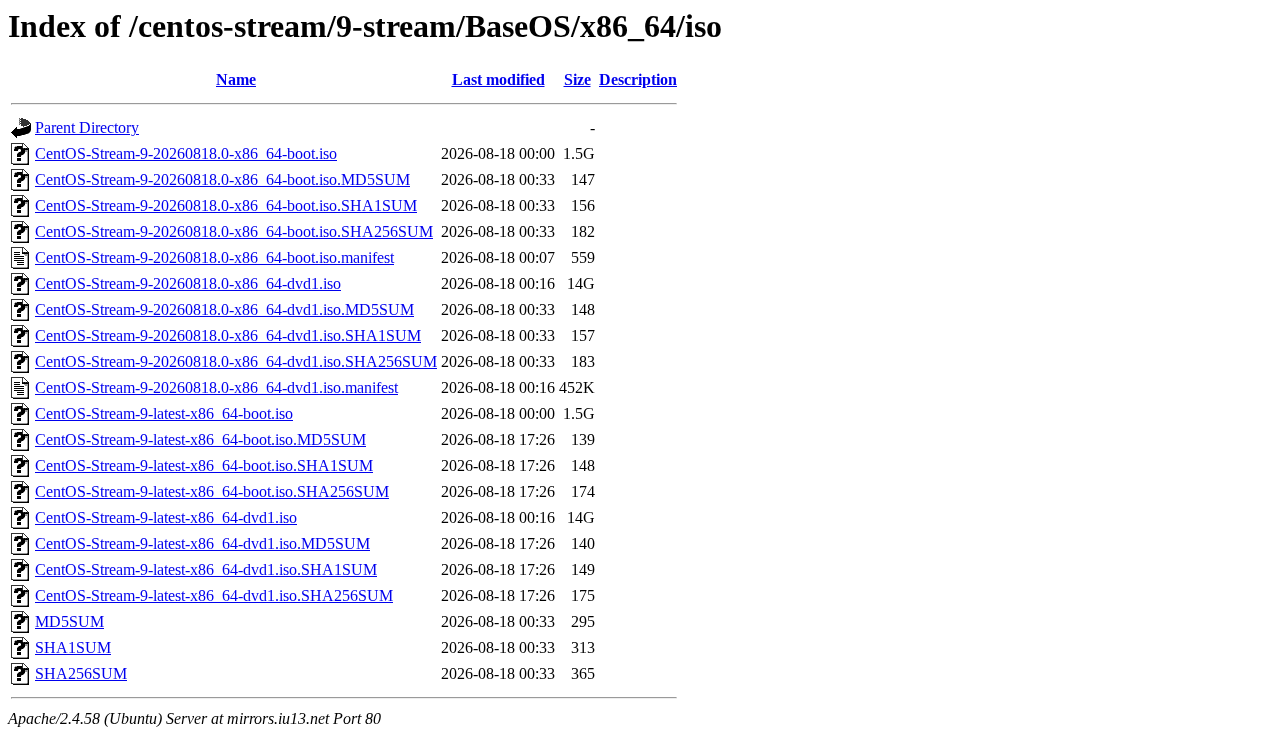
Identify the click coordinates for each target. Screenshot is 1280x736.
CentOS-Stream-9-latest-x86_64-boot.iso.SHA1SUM (204, 465)
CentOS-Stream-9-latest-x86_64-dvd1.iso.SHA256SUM (214, 595)
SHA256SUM (81, 673)
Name (236, 79)
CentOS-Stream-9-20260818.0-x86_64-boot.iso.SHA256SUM (234, 231)
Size (577, 79)
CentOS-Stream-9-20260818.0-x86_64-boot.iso (186, 153)
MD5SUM (69, 621)
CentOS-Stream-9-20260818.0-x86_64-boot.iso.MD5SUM (222, 179)
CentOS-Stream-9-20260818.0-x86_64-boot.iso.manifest (214, 257)
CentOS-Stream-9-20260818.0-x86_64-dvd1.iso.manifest (216, 387)
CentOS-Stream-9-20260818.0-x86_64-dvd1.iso (188, 283)
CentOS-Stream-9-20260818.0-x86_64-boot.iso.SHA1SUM (226, 205)
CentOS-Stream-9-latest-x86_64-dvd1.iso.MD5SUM (202, 543)
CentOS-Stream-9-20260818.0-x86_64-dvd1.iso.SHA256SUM (236, 361)
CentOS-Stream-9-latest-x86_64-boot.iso (164, 413)
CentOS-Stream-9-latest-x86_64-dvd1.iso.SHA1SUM (206, 569)
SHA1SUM (73, 647)
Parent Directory (87, 127)
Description (638, 79)
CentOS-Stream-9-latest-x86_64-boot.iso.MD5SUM (200, 439)
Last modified (498, 79)
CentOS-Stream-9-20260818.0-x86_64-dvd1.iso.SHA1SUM (228, 335)
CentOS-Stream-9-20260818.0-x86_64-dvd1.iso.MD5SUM (224, 309)
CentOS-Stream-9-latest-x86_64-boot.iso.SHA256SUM (212, 491)
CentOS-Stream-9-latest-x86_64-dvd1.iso (166, 517)
